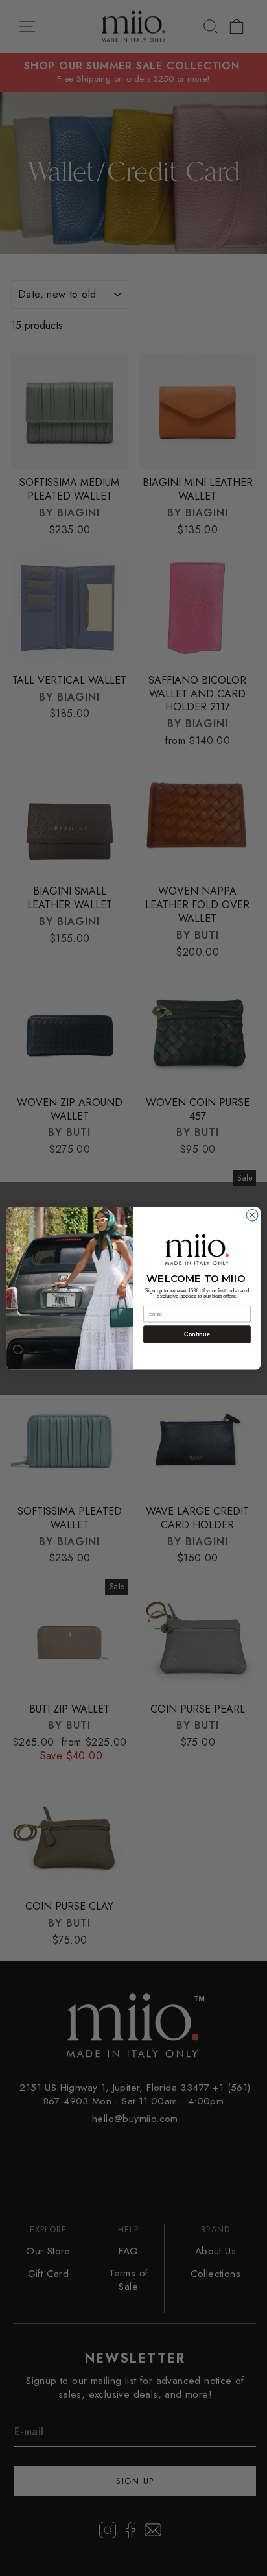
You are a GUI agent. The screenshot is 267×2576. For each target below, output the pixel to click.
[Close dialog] (252, 1215)
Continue (197, 1334)
